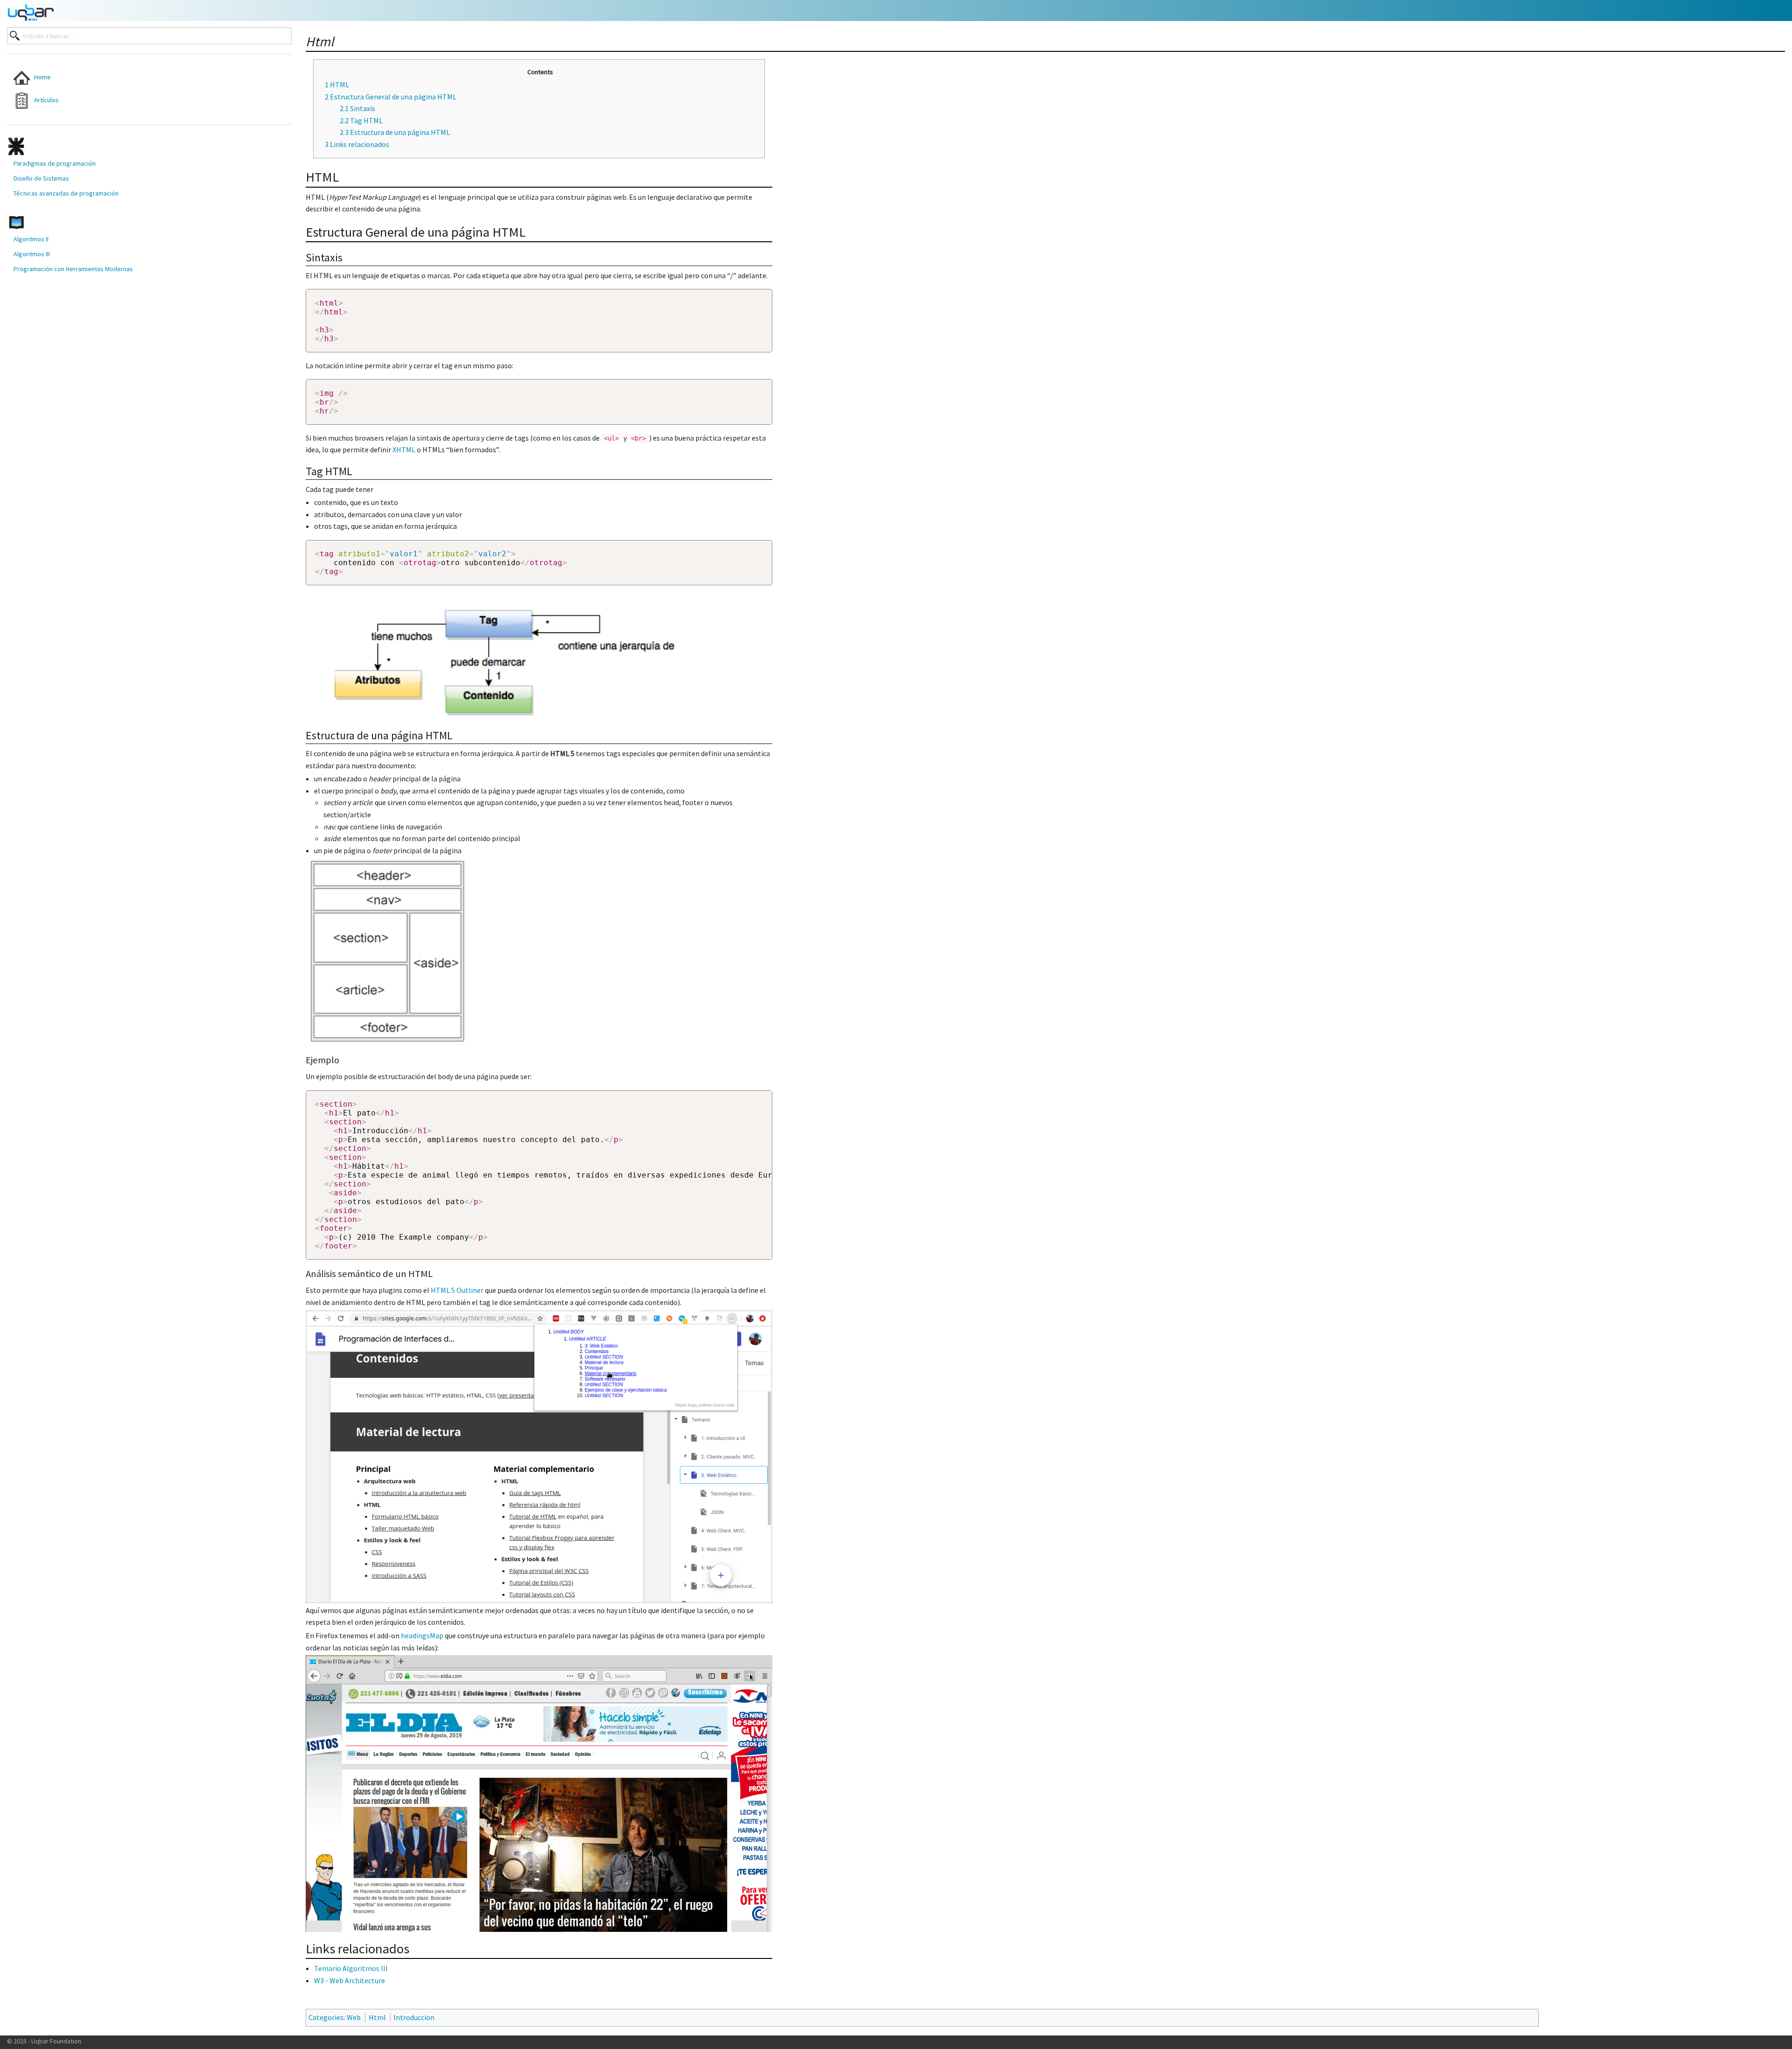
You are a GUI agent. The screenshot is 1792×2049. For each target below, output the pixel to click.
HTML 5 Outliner (457, 1290)
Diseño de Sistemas (41, 178)
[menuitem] (126, 78)
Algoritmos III (32, 254)
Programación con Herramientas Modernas (73, 269)
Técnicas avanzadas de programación (66, 193)
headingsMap (422, 1635)
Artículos (44, 100)
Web (354, 2017)
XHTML (404, 449)
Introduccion (414, 2017)
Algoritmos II (31, 239)
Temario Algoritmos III (351, 1968)
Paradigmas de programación (55, 163)
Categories (326, 2017)
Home (40, 77)
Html (377, 2017)
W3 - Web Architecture (350, 1980)
